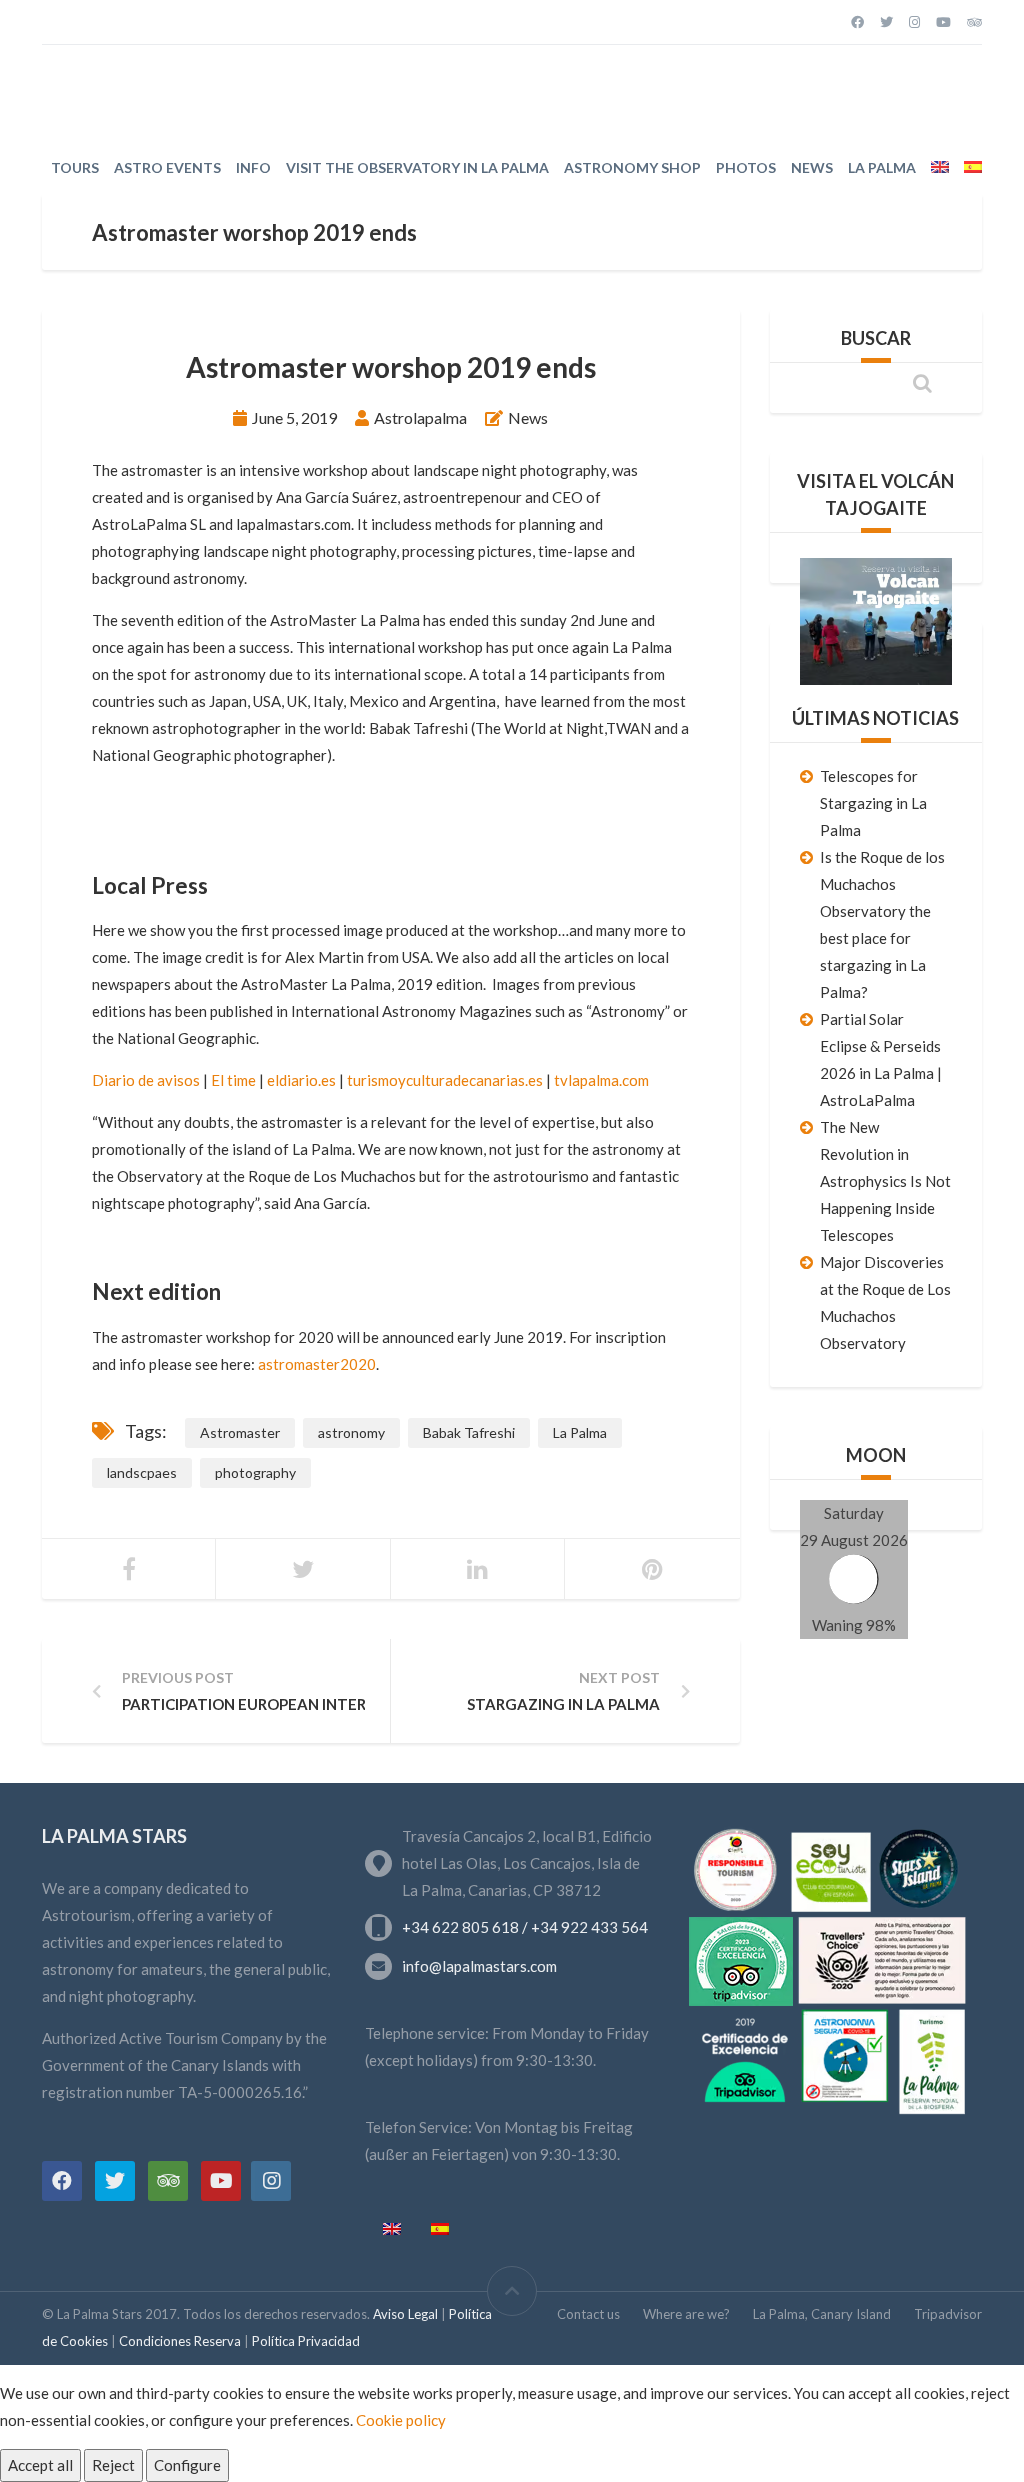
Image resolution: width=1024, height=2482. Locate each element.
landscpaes (142, 1472)
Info (253, 167)
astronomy (351, 1432)
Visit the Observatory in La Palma (417, 167)
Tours (75, 167)
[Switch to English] (392, 2230)
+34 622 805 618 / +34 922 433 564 (525, 1927)
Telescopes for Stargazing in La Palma (873, 803)
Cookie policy (401, 2420)
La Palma (882, 167)
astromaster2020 (317, 1364)
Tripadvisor (948, 2314)
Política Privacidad (306, 2341)
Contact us (588, 2314)
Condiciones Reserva (181, 2341)
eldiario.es (301, 1080)
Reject (113, 2465)
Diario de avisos (146, 1080)
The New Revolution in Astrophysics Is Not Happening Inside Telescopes (885, 1181)
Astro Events (167, 167)
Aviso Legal (407, 2314)
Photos (746, 167)
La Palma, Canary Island (822, 2314)
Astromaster (240, 1432)
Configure (187, 2465)
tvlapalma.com (601, 1080)
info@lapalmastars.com (479, 1966)
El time (233, 1080)
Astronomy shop (632, 167)
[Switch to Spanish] (973, 167)
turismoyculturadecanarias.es (445, 1080)
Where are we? (686, 2314)
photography (255, 1472)
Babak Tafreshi (469, 1432)
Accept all (40, 2465)
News (812, 167)
